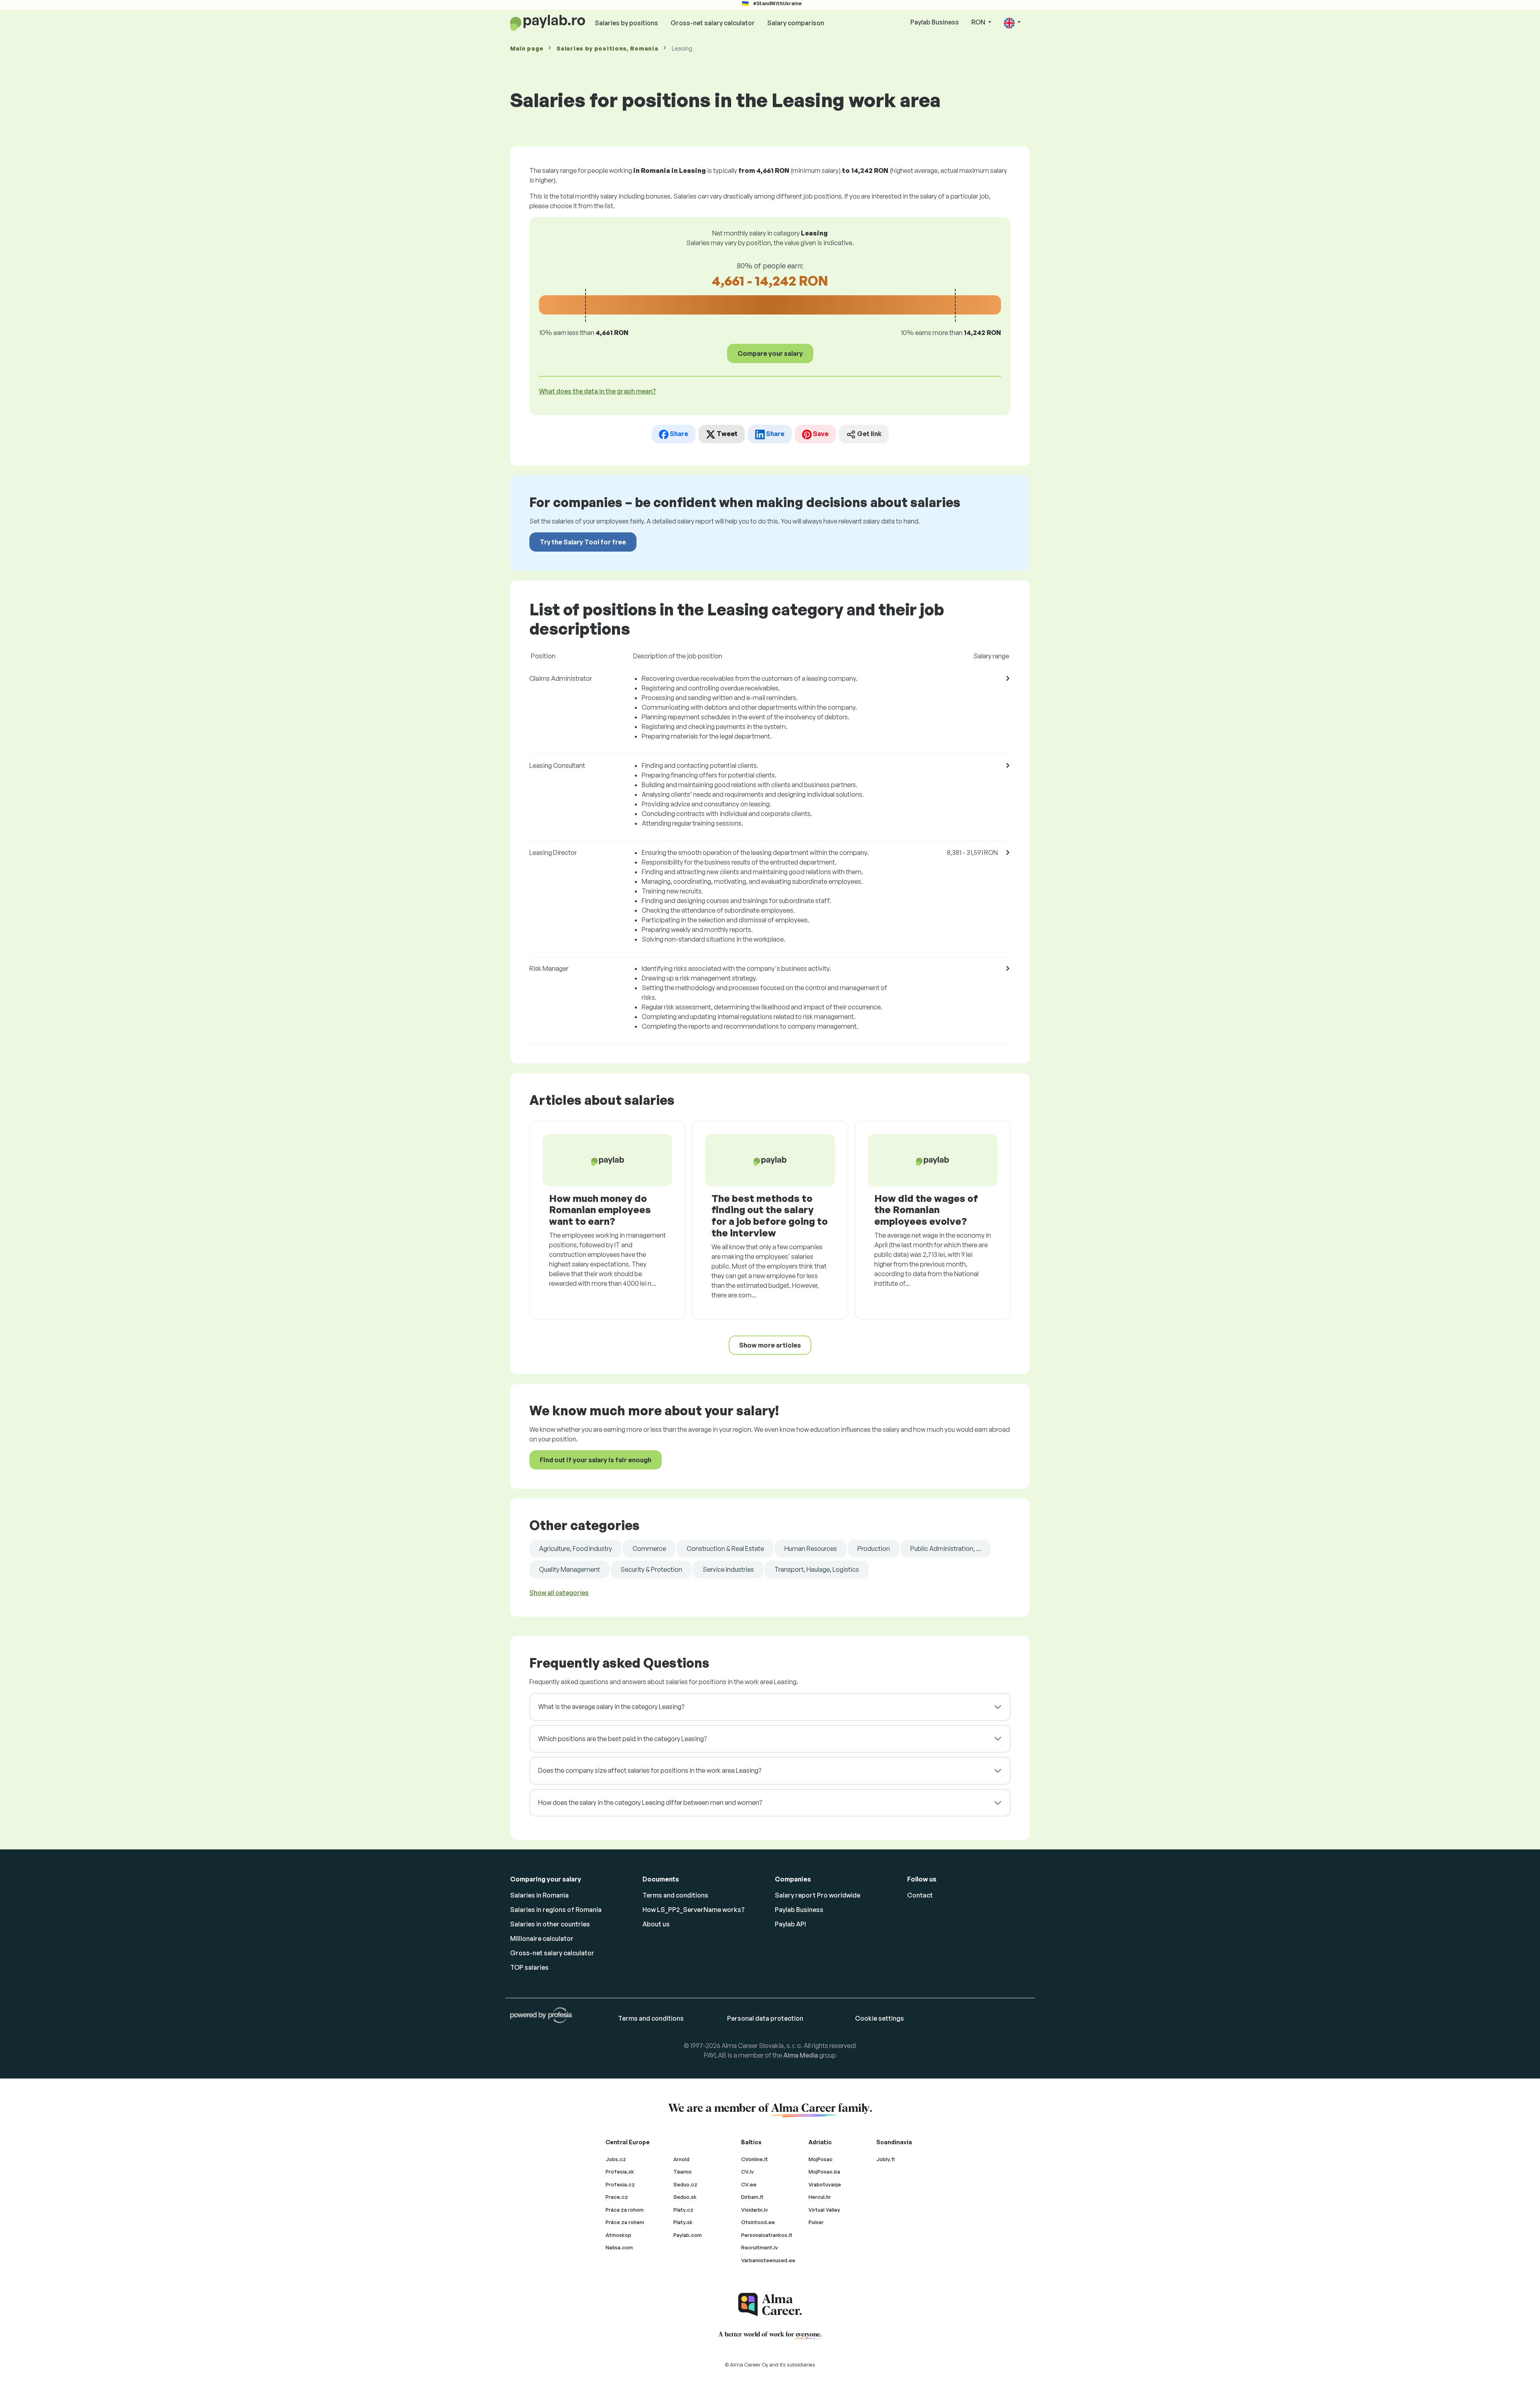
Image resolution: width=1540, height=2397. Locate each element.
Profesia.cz (620, 2184)
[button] (1012, 23)
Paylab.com (688, 2235)
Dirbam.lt (752, 2197)
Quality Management (569, 1569)
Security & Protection (651, 1569)
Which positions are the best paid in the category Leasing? (622, 1739)
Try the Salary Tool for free (583, 542)
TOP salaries (529, 1967)
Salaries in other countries (550, 1924)
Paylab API (790, 1924)
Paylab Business (935, 22)
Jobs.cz (616, 2159)
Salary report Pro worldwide (818, 1895)
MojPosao (821, 2159)
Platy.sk (683, 2222)
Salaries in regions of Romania (556, 1910)
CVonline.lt (755, 2159)
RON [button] (979, 22)
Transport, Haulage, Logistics (817, 1569)
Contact (920, 1895)
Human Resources (811, 1549)
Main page (527, 48)
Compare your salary (770, 353)
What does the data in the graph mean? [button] (598, 391)
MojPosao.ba (824, 2172)
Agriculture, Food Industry (575, 1549)
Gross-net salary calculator (713, 23)
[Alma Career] (770, 2305)
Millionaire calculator (542, 1938)
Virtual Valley (824, 2210)
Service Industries (728, 1569)
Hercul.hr (820, 2197)
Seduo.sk (685, 2197)
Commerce (649, 1549)
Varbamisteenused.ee (768, 2260)
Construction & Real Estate (725, 1549)
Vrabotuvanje (825, 2184)
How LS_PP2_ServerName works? (694, 1910)
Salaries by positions (626, 23)
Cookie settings (879, 2018)
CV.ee (749, 2184)
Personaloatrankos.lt (767, 2235)
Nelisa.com (619, 2247)
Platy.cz (683, 2210)
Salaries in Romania (539, 1895)
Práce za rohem (625, 2222)
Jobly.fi (885, 2159)
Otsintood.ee (758, 2222)
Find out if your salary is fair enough (596, 1460)
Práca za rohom (625, 2210)
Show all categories (559, 1593)
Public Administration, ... (946, 1549)
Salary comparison (796, 23)
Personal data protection (765, 2018)
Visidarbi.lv (755, 2210)
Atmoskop (618, 2235)
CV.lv (748, 2172)
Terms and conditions (675, 1895)
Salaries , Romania (607, 48)
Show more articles (770, 1345)
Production (874, 1549)
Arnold (681, 2159)
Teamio (683, 2172)
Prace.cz (617, 2197)
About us (656, 1924)
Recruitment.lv (760, 2247)
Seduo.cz (685, 2184)
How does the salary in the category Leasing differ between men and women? (650, 1802)
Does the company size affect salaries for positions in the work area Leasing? (650, 1770)
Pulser (816, 2222)
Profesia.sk (620, 2172)
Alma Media (801, 2055)
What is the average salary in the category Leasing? (611, 1707)
